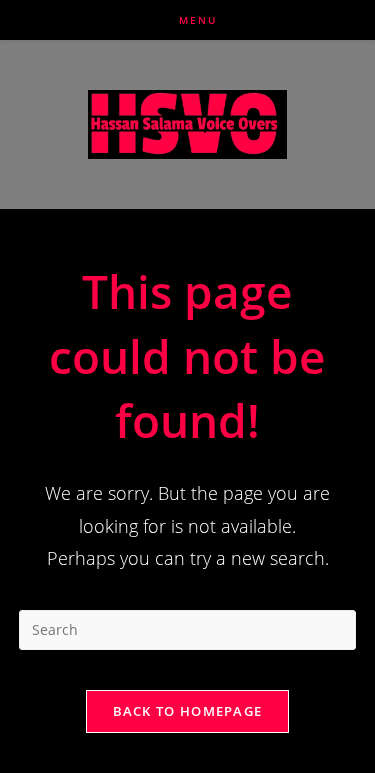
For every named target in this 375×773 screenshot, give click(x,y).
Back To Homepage (188, 711)
